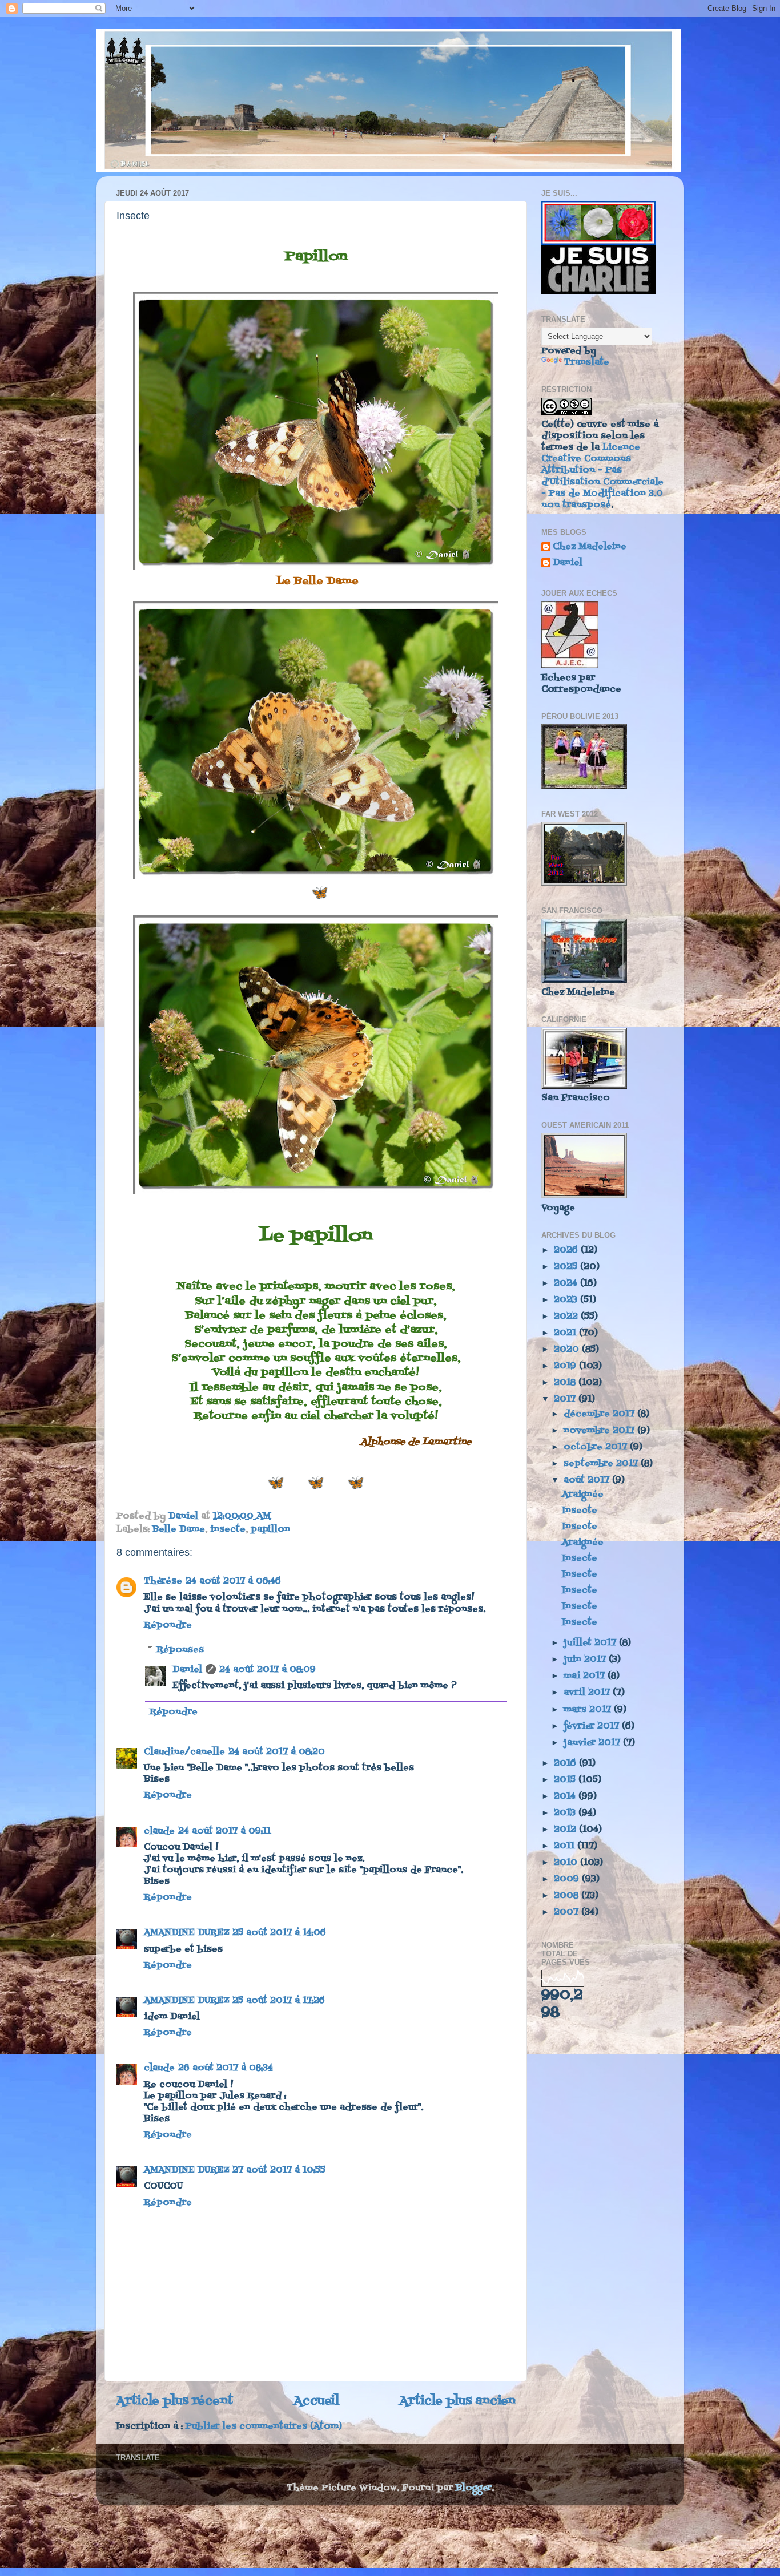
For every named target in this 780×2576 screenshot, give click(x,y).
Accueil (316, 2401)
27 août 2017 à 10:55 (279, 2170)
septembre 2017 (602, 1464)
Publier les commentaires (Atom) (264, 2426)
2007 (568, 1912)
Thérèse (163, 1581)
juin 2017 (586, 1660)
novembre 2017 (600, 1431)
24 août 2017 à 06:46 (233, 1581)
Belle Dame (179, 1529)
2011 (566, 1846)
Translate (587, 362)
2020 (568, 1350)
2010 (567, 1863)
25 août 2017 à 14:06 (279, 1933)
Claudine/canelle (184, 1752)
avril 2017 (588, 1693)
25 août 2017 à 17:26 (279, 2001)
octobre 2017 (597, 1447)
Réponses (180, 1649)
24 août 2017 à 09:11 (224, 1831)
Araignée (583, 1495)
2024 (567, 1283)
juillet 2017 (591, 1643)
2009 (568, 1879)
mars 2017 (589, 1710)
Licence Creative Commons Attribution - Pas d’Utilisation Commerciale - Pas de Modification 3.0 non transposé (602, 476)
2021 (566, 1333)
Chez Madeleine (590, 548)
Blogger (474, 2488)
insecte (228, 1529)
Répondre (168, 1625)
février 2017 (593, 1726)
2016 (566, 1763)
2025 (567, 1267)
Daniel (187, 1670)
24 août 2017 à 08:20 (277, 1752)
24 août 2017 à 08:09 (268, 1670)
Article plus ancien (457, 2401)
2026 (567, 1250)
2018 (566, 1383)
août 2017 (588, 1480)
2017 (566, 1399)
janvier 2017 (593, 1743)
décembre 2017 (600, 1414)
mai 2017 (586, 1676)
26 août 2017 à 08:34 (226, 2068)
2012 (566, 1830)
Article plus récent (174, 2401)
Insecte (580, 1511)
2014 (566, 1796)
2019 (566, 1366)
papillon (270, 1529)
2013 (566, 1813)
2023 (567, 1300)
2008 (568, 1896)
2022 (567, 1317)
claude (159, 1831)
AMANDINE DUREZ (186, 1933)
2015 (566, 1780)
